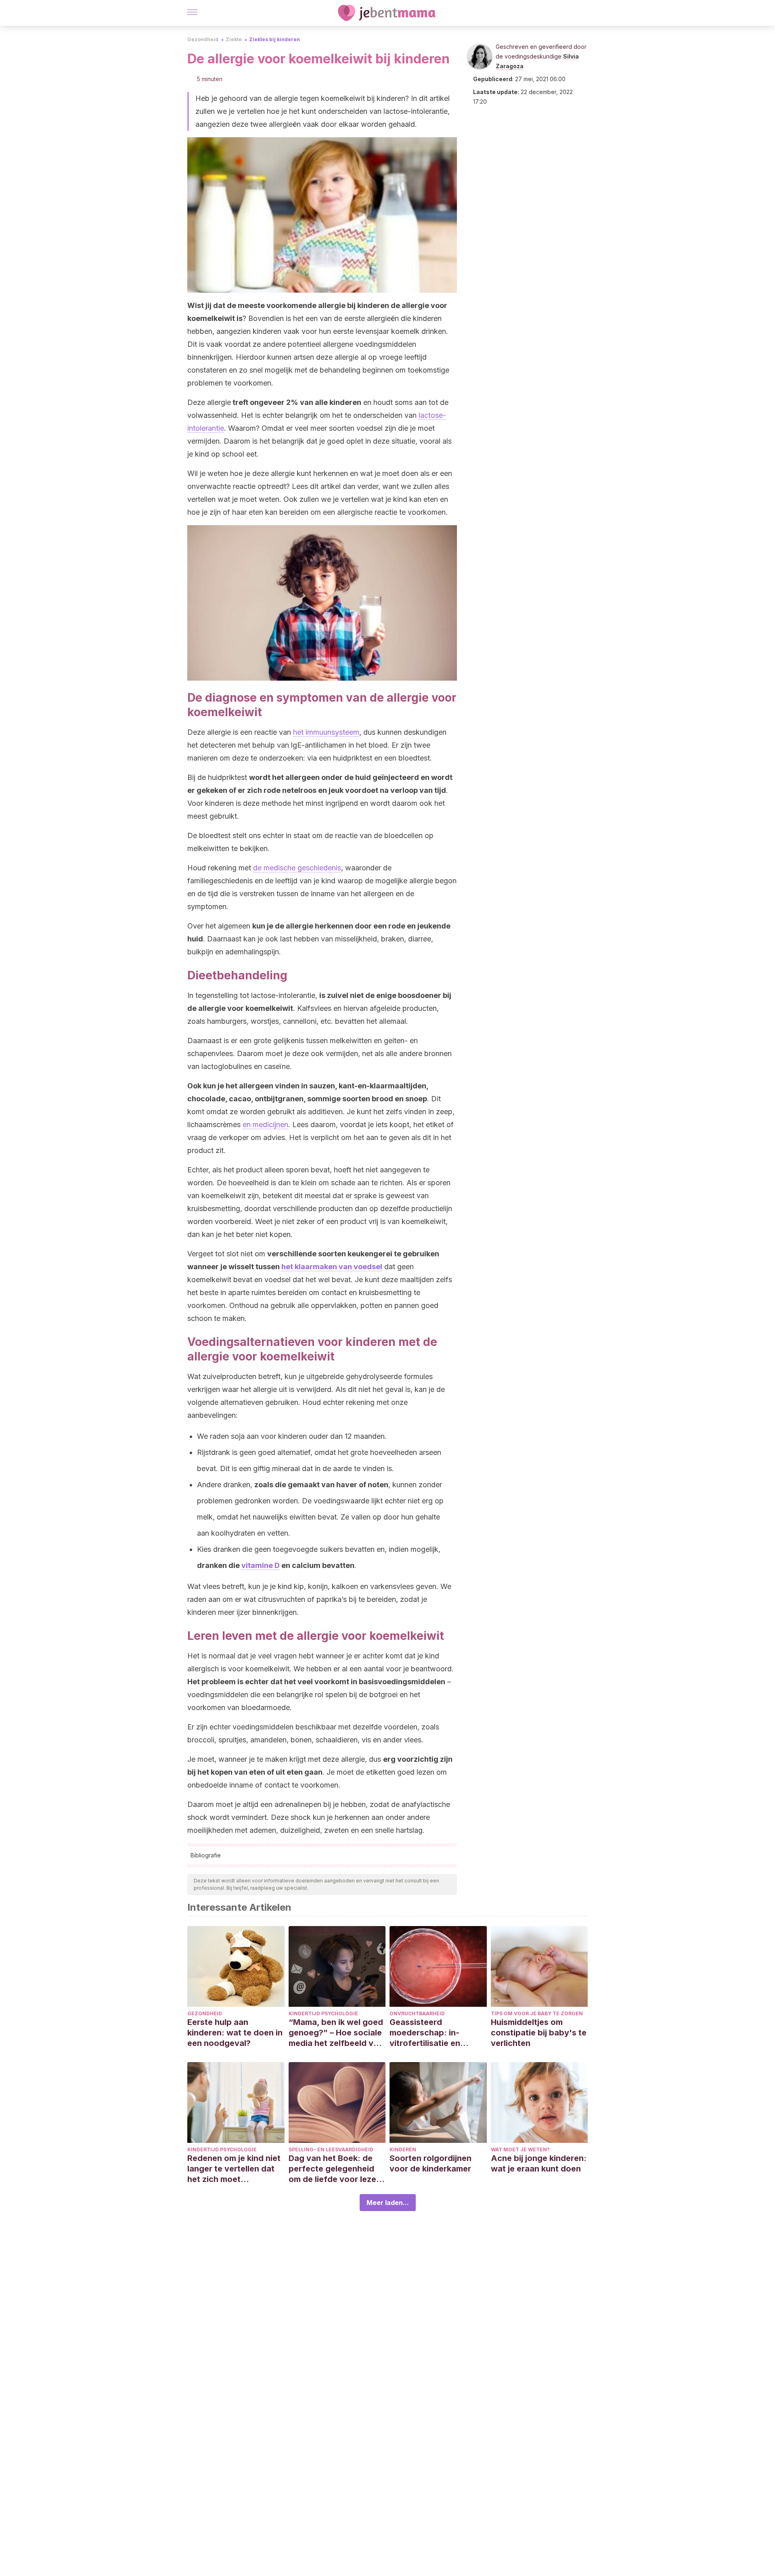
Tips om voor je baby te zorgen (537, 2013)
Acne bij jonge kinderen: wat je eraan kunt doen (539, 2163)
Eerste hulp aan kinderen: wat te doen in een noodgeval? (235, 2033)
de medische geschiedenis (297, 868)
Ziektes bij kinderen (274, 39)
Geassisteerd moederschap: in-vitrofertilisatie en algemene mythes (425, 2033)
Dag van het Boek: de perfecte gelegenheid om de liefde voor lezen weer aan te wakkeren (335, 2169)
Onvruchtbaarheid (417, 2013)
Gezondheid (203, 39)
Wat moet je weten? (520, 2149)
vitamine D (261, 1565)
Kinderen (403, 2149)
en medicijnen (265, 1125)
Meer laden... (388, 2203)
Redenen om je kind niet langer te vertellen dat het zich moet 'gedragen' (234, 2169)
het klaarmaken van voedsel (332, 1267)
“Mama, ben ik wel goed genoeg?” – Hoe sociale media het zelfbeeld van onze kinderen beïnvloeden (336, 2033)
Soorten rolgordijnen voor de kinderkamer (430, 2163)
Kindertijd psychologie (323, 2013)
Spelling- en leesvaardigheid (331, 2149)
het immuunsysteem (326, 732)
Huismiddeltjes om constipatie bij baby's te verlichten (539, 2033)
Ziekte (234, 39)
